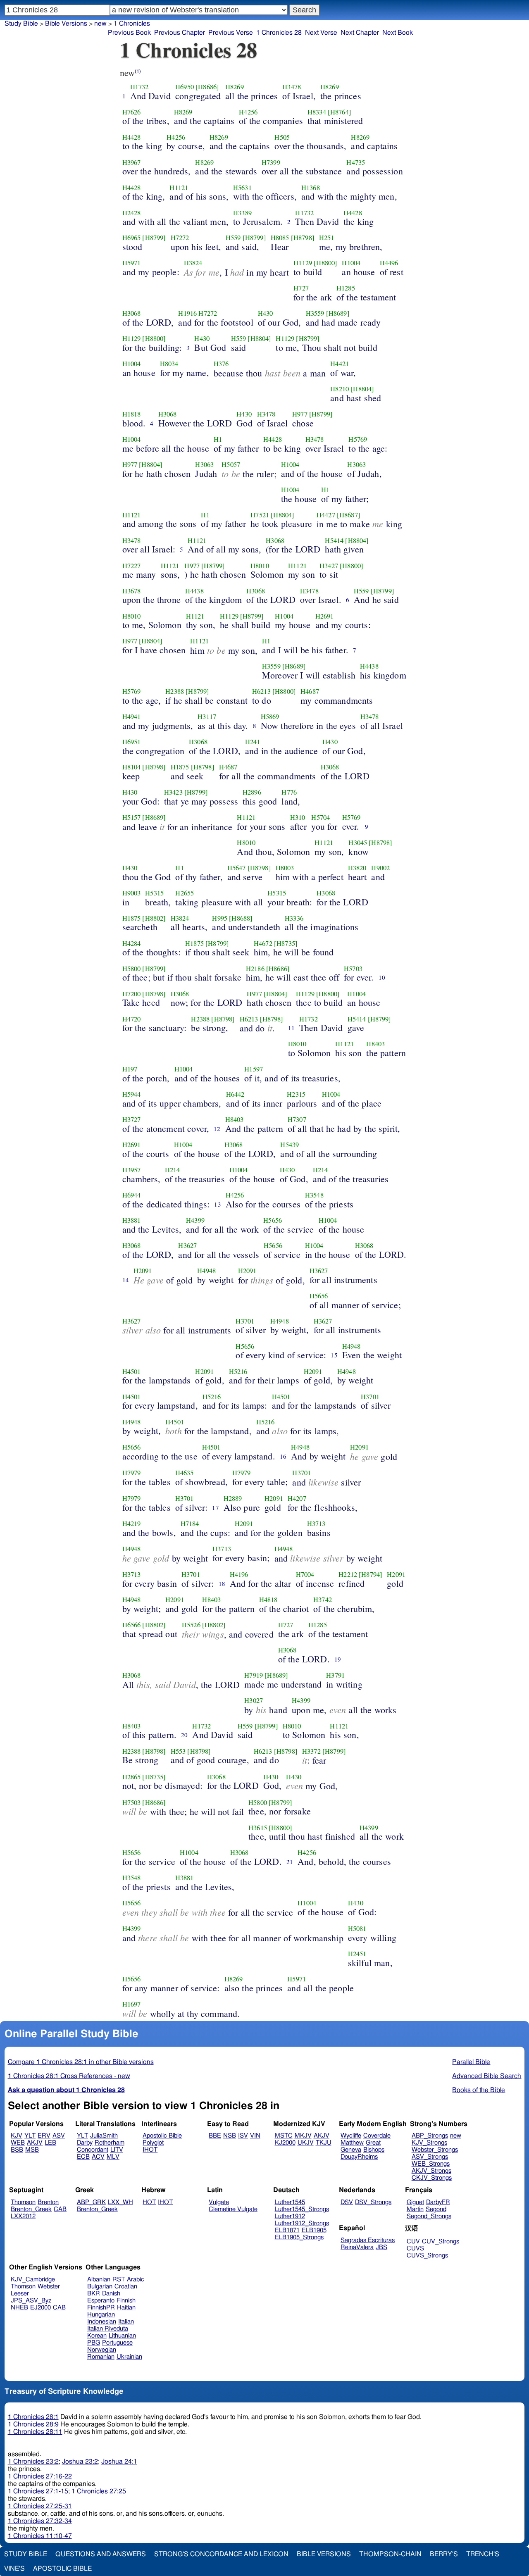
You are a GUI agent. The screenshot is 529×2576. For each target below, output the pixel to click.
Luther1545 (290, 2202)
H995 (220, 918)
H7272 (180, 238)
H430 (266, 313)
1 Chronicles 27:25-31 (40, 2506)
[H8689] (338, 313)
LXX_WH (120, 2202)
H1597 (254, 1069)
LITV (117, 2150)
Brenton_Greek (31, 2209)
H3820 (357, 868)
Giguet (415, 2202)
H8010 (260, 566)
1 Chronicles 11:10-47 (40, 2536)
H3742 (323, 1600)
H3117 (207, 717)
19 (338, 1659)
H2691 (325, 616)
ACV (98, 2157)
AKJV (35, 2143)
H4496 (389, 263)
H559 (233, 238)
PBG (94, 2343)
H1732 (139, 87)
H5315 (154, 893)
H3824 (193, 263)
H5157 (132, 817)
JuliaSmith (104, 2136)
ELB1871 (287, 2230)
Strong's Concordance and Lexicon (221, 2554)
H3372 (311, 1751)
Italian (126, 2322)
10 (382, 977)
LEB (50, 2143)
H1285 (346, 288)
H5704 (320, 817)
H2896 (252, 792)
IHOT (150, 2150)
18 (222, 1583)
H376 (221, 364)
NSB (230, 2136)
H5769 (358, 439)
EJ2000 (41, 2308)
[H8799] (154, 238)
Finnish (126, 2301)
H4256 (248, 112)
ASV (59, 2136)
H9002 (380, 868)
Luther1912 (290, 2216)
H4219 (132, 1524)
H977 (300, 414)
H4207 (297, 1498)
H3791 (335, 1675)
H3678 (132, 591)
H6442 (235, 1094)
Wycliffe (351, 2136)
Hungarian (101, 2315)
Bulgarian (100, 2287)
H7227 (132, 566)
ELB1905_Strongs (299, 2237)
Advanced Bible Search (487, 2076)
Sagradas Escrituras (368, 2240)
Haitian (126, 2308)
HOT (149, 2202)
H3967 (132, 162)
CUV (413, 2242)
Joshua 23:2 (80, 2462)
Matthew (352, 2143)
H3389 (242, 213)
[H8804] (259, 338)
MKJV (303, 2136)
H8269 (235, 87)
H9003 (132, 893)
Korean (97, 2336)
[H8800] (325, 263)
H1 (218, 439)
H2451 (357, 1954)
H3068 (132, 313)
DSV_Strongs (373, 2202)
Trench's (483, 2554)
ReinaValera (357, 2247)
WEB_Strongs (431, 2164)
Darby (85, 2143)
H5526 (191, 1625)
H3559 (315, 313)
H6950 (185, 87)
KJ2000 (285, 2143)
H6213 (261, 691)
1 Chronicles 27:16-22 (40, 2476)
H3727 (132, 1119)
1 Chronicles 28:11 (35, 2432)
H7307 (297, 1119)
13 (217, 1204)
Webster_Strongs (435, 2150)
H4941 (132, 717)
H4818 (268, 1600)
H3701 (245, 1321)
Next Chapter (360, 33)
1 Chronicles (132, 24)
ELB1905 (314, 2230)
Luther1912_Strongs (302, 2223)
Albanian (99, 2280)
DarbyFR (438, 2202)
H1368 (311, 188)
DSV (347, 2202)
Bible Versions (66, 24)
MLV (113, 2157)
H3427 (329, 566)
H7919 (254, 1675)
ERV (44, 2136)
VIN (255, 2136)
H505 (282, 137)
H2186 (255, 969)
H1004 (351, 263)
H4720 (132, 1019)
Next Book (398, 33)
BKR (94, 2294)
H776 (289, 792)
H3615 (258, 1828)
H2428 (132, 213)
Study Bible (21, 24)
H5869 (270, 717)
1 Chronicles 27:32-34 (40, 2521)
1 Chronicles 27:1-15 (38, 2491)
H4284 (132, 943)
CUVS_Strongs (427, 2256)
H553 (178, 1751)
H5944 (132, 1094)
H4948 (206, 1271)
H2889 (233, 1498)
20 (184, 1735)
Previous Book (129, 33)
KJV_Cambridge (33, 2280)
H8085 (280, 238)
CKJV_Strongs (432, 2178)
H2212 (348, 1574)
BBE (215, 2136)
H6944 (132, 1195)
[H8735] (286, 943)
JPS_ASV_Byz (31, 2301)
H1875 (180, 767)
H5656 (273, 1220)
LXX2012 (23, 2216)
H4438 (194, 591)
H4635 (185, 1473)
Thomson (23, 2202)
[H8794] (371, 1574)
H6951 (132, 742)
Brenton (48, 2202)
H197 (130, 1069)
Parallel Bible (471, 2062)
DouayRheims (359, 2157)
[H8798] (303, 238)
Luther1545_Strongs (302, 2209)
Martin (415, 2209)
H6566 (132, 1625)
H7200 (132, 994)
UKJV (306, 2143)
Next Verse (321, 33)
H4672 (263, 943)
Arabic (136, 2280)
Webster (49, 2287)
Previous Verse (231, 33)
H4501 (132, 1371)
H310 (298, 817)
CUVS (415, 2249)
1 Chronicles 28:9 (33, 2424)
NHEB (19, 2308)
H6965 (132, 238)
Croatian (126, 2287)
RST (119, 2280)
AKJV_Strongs (431, 2171)
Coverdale (377, 2136)
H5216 (238, 1371)
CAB (60, 2209)
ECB (83, 2157)
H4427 (326, 515)
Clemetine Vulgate (233, 2209)
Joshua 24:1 (119, 2462)
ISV (243, 2136)
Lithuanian (122, 2336)
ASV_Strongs (430, 2157)
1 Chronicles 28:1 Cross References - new (69, 2076)
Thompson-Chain (390, 2554)
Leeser (20, 2294)
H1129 (303, 263)
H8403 (375, 1044)
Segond (436, 2209)
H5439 (290, 1145)
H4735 (356, 162)
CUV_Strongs (441, 2242)
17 (215, 1507)
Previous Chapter (180, 33)
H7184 (190, 1524)
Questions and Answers (101, 2554)
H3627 (187, 1245)
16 (283, 1456)
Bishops (374, 2150)
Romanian (101, 2357)
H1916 (187, 313)
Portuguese (117, 2343)
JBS (381, 2247)
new (100, 24)
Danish (111, 2294)
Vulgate (219, 2202)
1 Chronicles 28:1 (33, 2417)
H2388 (175, 691)
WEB (18, 2143)
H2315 (296, 1094)
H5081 (357, 1928)
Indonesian (102, 2322)
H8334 (317, 112)
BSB (17, 2150)
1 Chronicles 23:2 (33, 2462)
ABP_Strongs (430, 2136)
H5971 (132, 263)
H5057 (231, 464)
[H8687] (349, 515)
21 (290, 1862)
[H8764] (340, 112)
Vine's (14, 2569)
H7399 (271, 162)
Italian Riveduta (108, 2329)
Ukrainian (129, 2357)
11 (291, 1028)
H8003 (285, 868)
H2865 (132, 1777)
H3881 (132, 1220)
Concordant (93, 2150)
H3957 (132, 1170)
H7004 (305, 1574)
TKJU (324, 2143)
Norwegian (102, 2350)
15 (334, 1355)
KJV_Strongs (429, 2143)
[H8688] (241, 918)
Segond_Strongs (429, 2216)
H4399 (195, 1220)
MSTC (284, 2136)
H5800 (132, 969)
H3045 (358, 843)
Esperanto (101, 2301)
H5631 (242, 188)
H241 (253, 742)
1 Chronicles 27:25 (99, 2491)
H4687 (310, 691)
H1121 (179, 188)
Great (373, 2143)
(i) (138, 71)
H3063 (204, 464)
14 (126, 1280)
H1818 (132, 414)
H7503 (132, 1802)
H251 (327, 238)
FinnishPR (101, 2308)
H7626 (132, 112)
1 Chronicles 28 (279, 33)
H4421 (340, 364)
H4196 (239, 1574)
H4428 (132, 137)
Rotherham (110, 2143)
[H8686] (207, 87)
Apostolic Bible (62, 2569)
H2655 (185, 893)
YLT (30, 2136)
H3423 (173, 792)
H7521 (260, 515)
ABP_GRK (91, 2202)
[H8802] (154, 918)
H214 (173, 1170)
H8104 (132, 767)
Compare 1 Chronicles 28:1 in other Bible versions (81, 2062)
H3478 (292, 87)
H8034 (169, 364)
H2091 (143, 1271)
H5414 (334, 540)
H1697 (132, 2004)
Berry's (444, 2554)
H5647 (237, 868)
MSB (32, 2150)
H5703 (353, 969)
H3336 (294, 918)
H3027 (254, 1700)
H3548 (314, 1195)
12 (217, 1128)
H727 (301, 288)
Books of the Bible (479, 2090)
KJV (17, 2136)
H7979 (132, 1473)
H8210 (340, 389)
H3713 (316, 1524)
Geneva (351, 2150)
